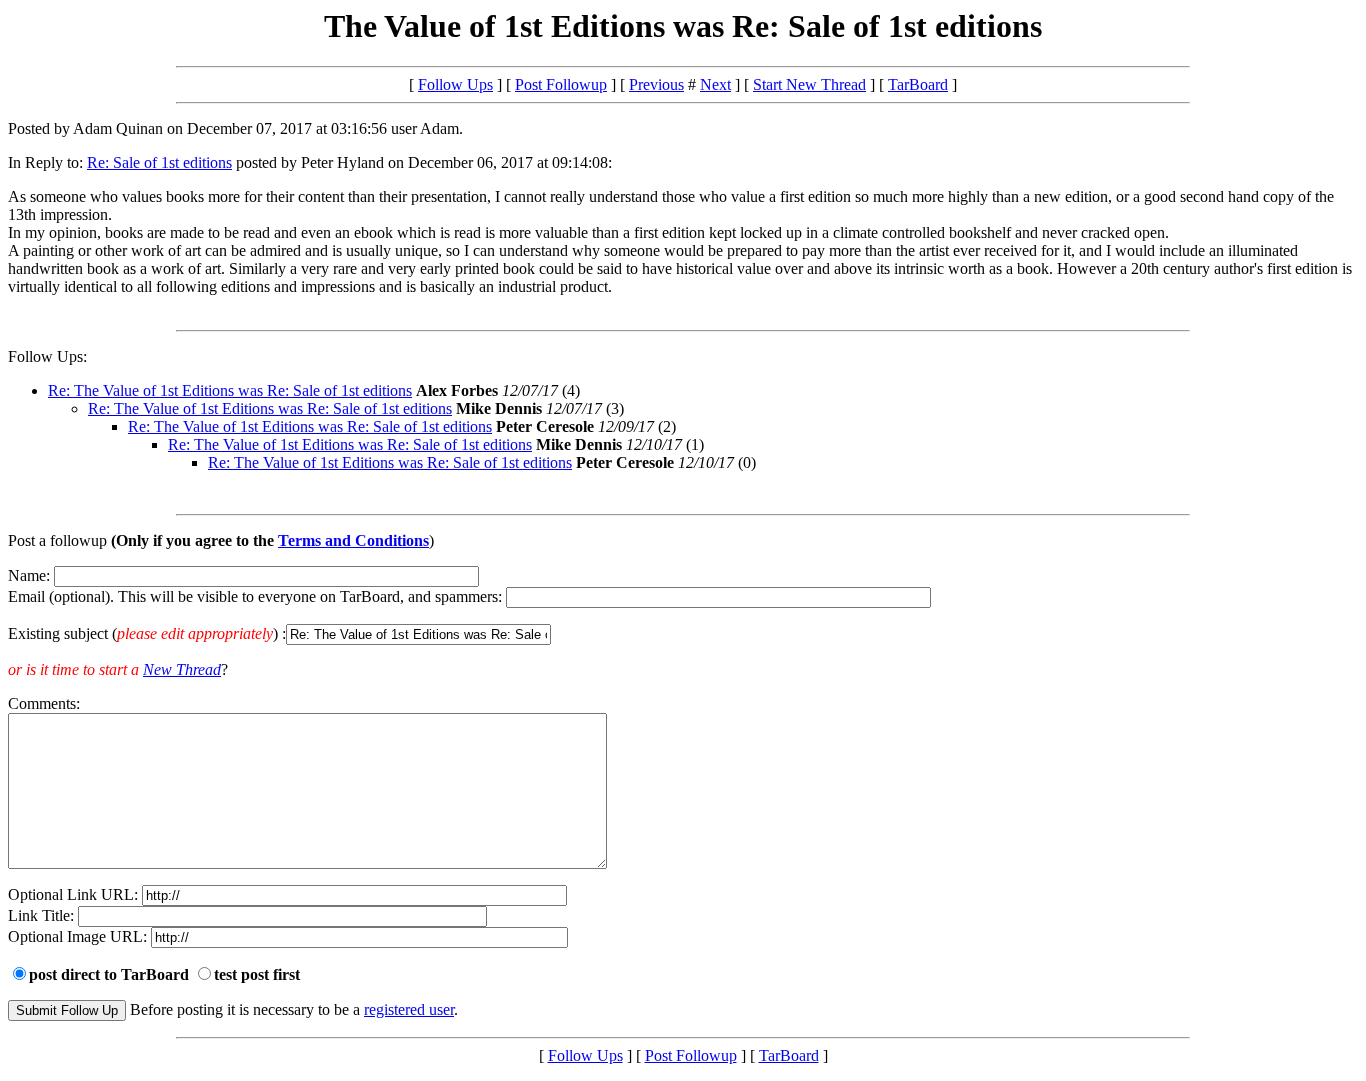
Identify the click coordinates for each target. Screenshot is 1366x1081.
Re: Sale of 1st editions (159, 162)
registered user (409, 1009)
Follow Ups (455, 84)
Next (715, 84)
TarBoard (918, 84)
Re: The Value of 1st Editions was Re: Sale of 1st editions (230, 390)
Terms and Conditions (353, 540)
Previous (656, 84)
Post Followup (561, 84)
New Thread (182, 669)
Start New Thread (809, 84)
